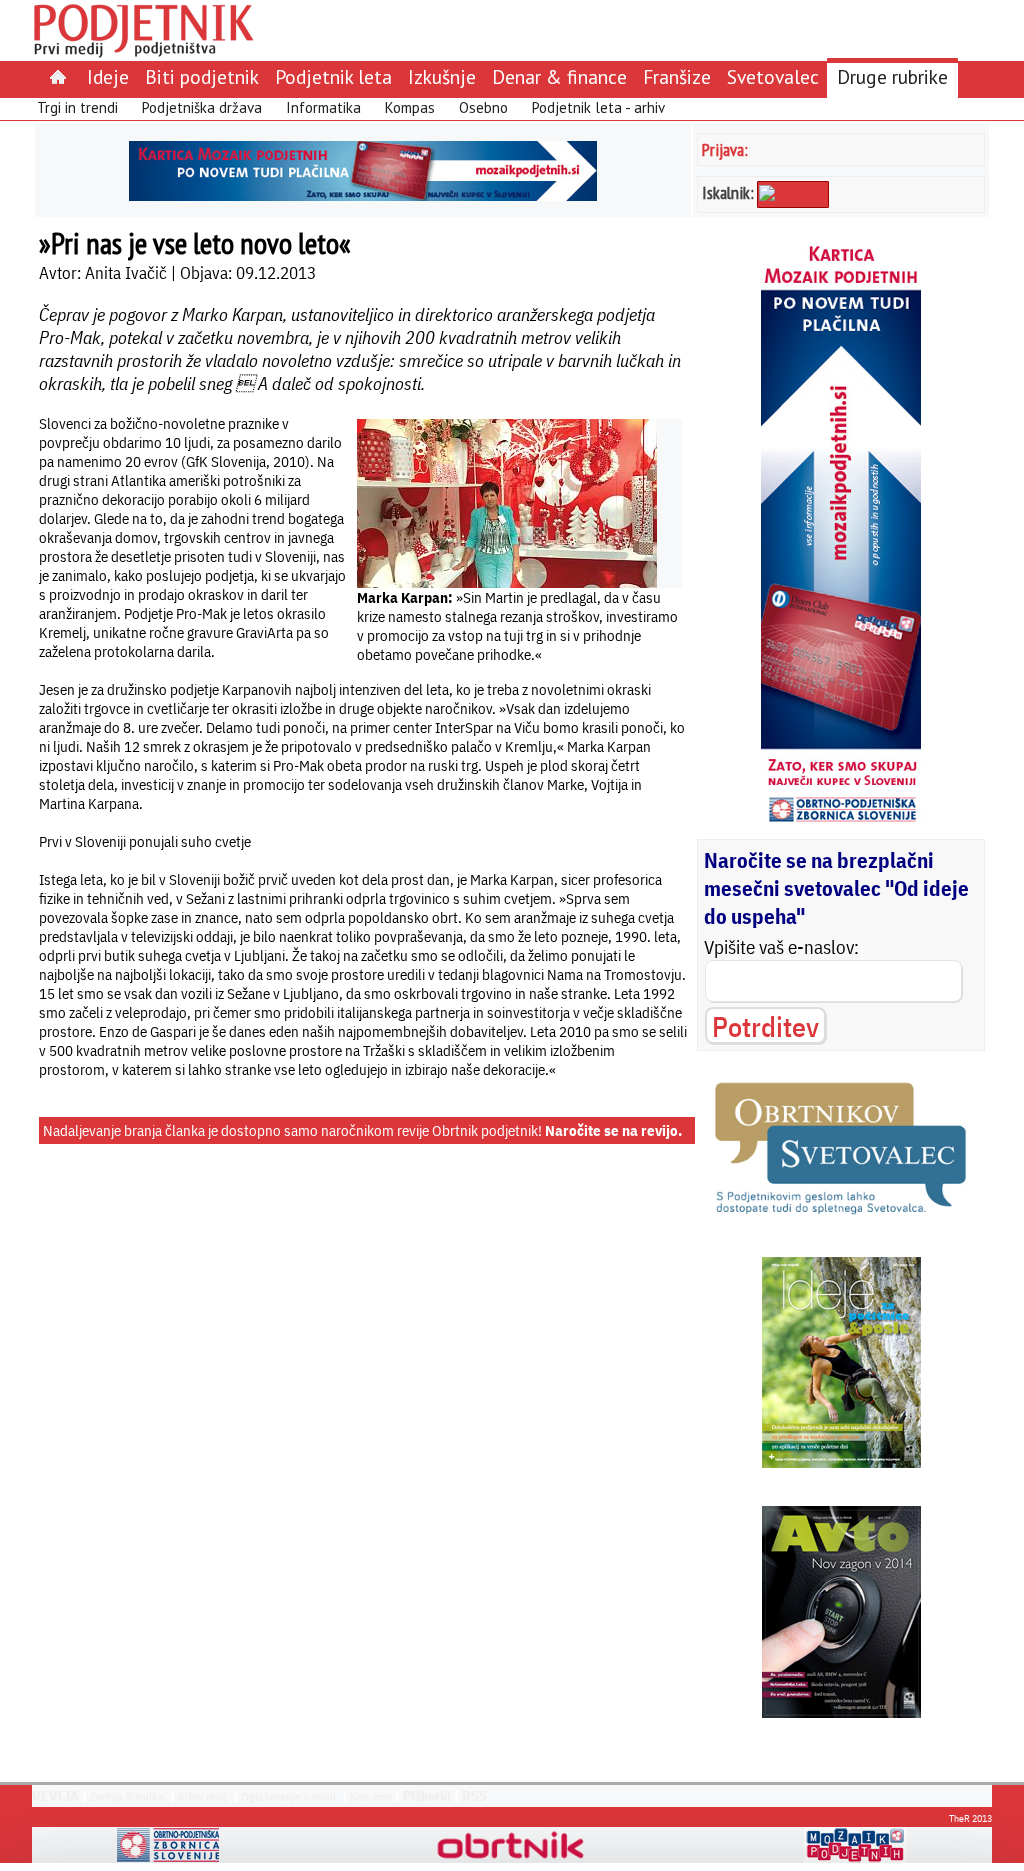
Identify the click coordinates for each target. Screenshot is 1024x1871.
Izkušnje (442, 76)
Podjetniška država (202, 107)
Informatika (323, 107)
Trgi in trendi (77, 107)
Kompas (410, 107)
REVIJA (55, 1796)
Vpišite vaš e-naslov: (781, 947)
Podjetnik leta (333, 76)
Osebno (483, 107)
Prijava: (725, 149)
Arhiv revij (202, 1796)
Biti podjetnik (202, 76)
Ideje (108, 76)
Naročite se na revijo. (613, 1130)
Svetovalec (773, 76)
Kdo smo (371, 1796)
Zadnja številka (127, 1796)
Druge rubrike (892, 76)
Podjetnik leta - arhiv (598, 107)
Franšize (677, 76)
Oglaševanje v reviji (288, 1796)
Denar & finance (559, 76)
